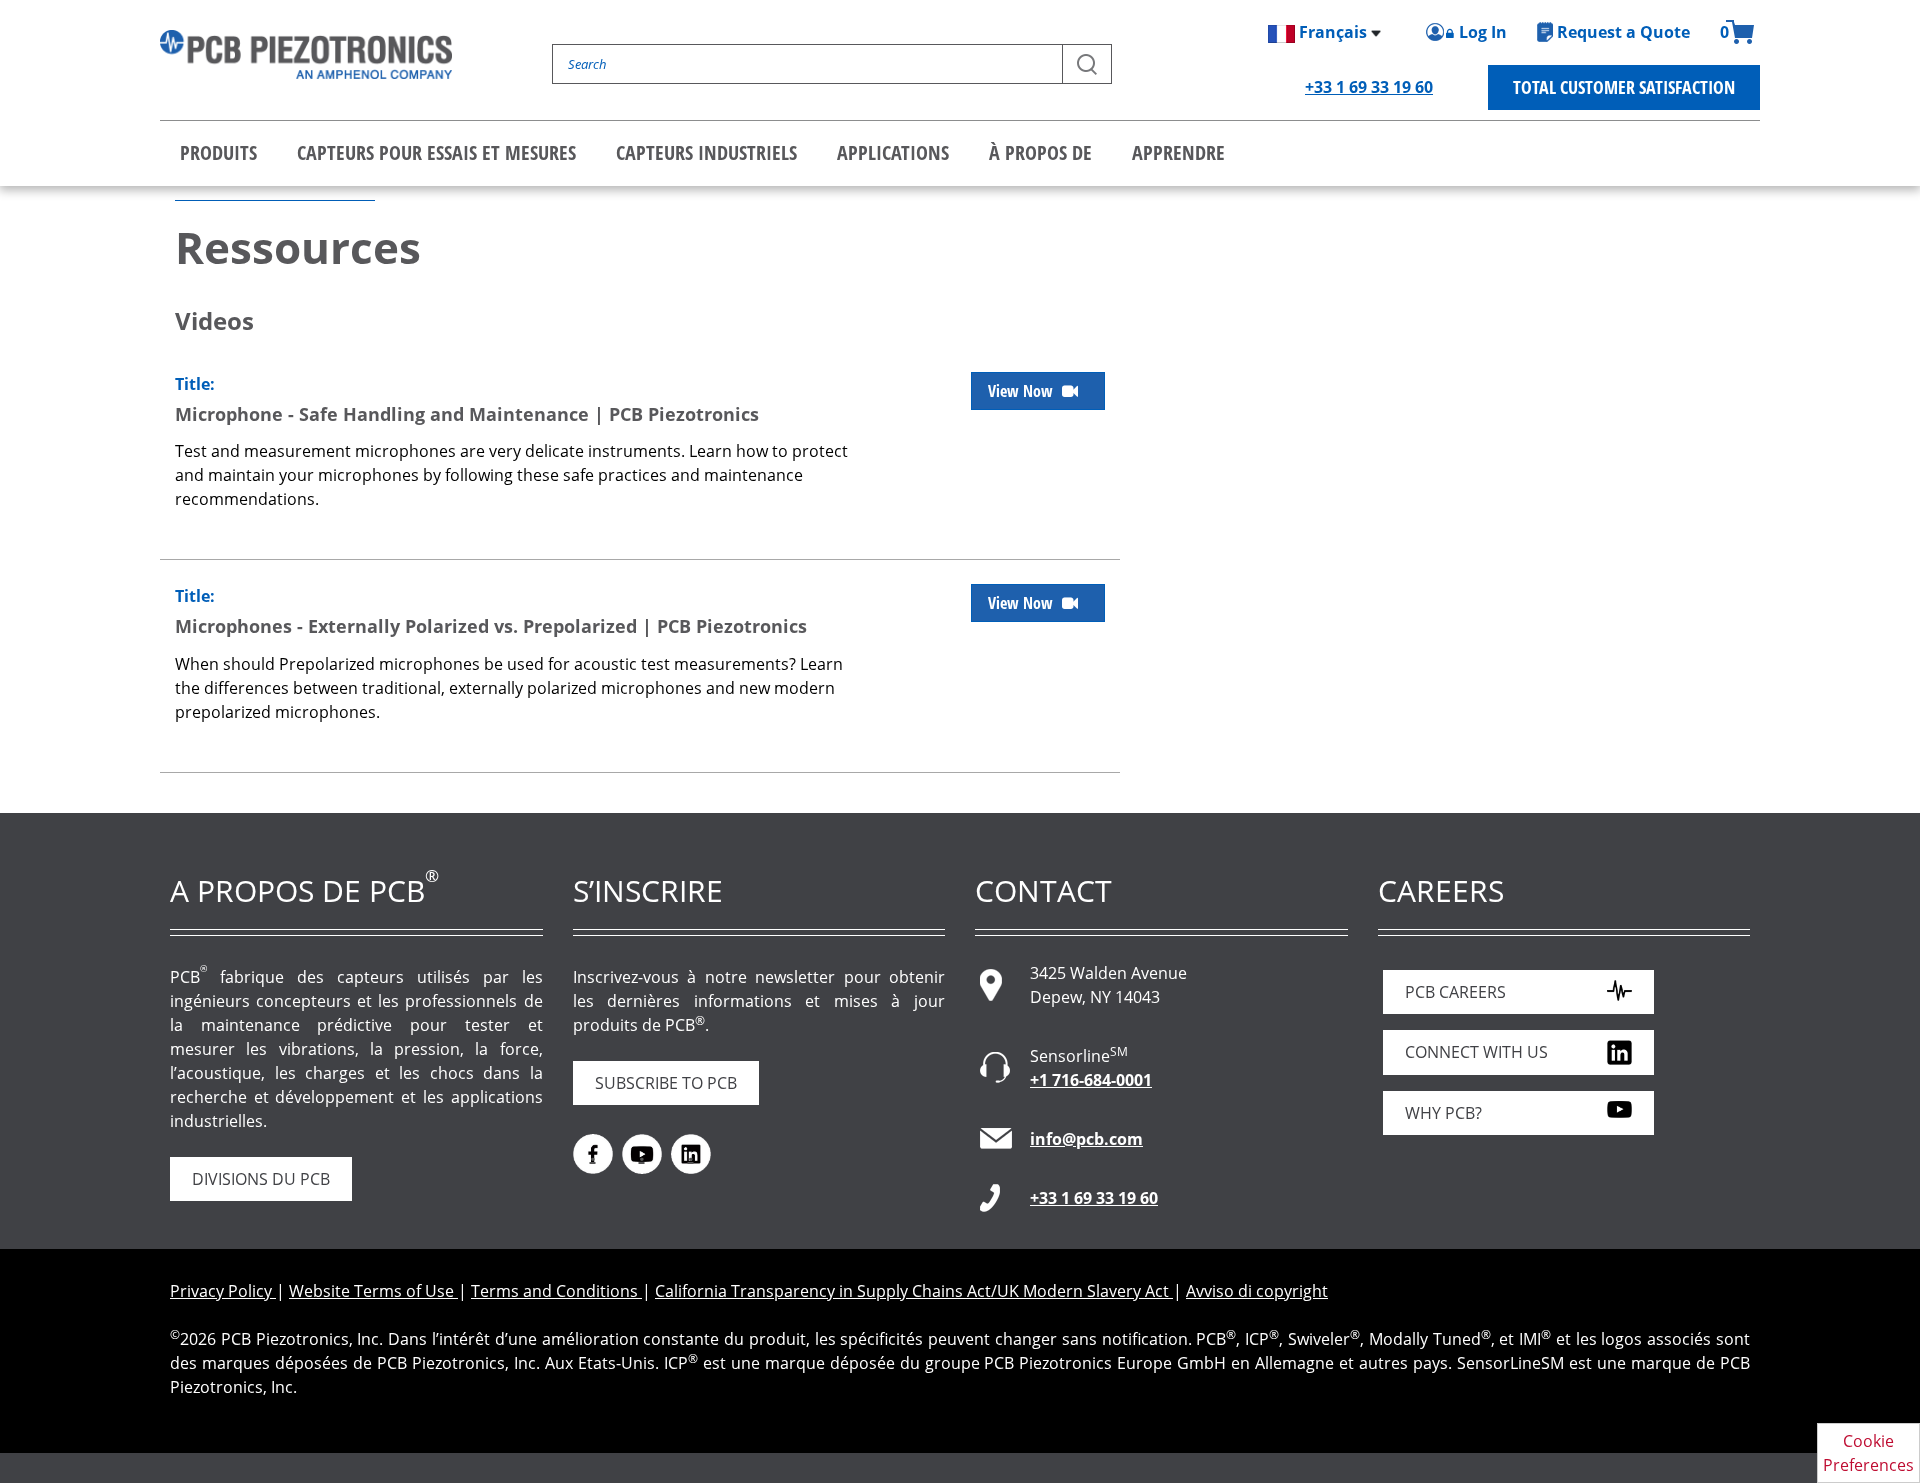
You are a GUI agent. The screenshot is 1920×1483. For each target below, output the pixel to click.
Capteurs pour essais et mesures (436, 152)
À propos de (1040, 152)
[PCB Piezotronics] (306, 54)
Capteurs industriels (706, 152)
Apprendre (1178, 152)
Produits (218, 152)
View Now (1022, 391)
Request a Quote (1623, 32)
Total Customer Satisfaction (1624, 87)
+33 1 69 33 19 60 (1369, 87)
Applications (893, 152)
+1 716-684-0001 (1091, 1080)
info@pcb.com (1086, 1139)
